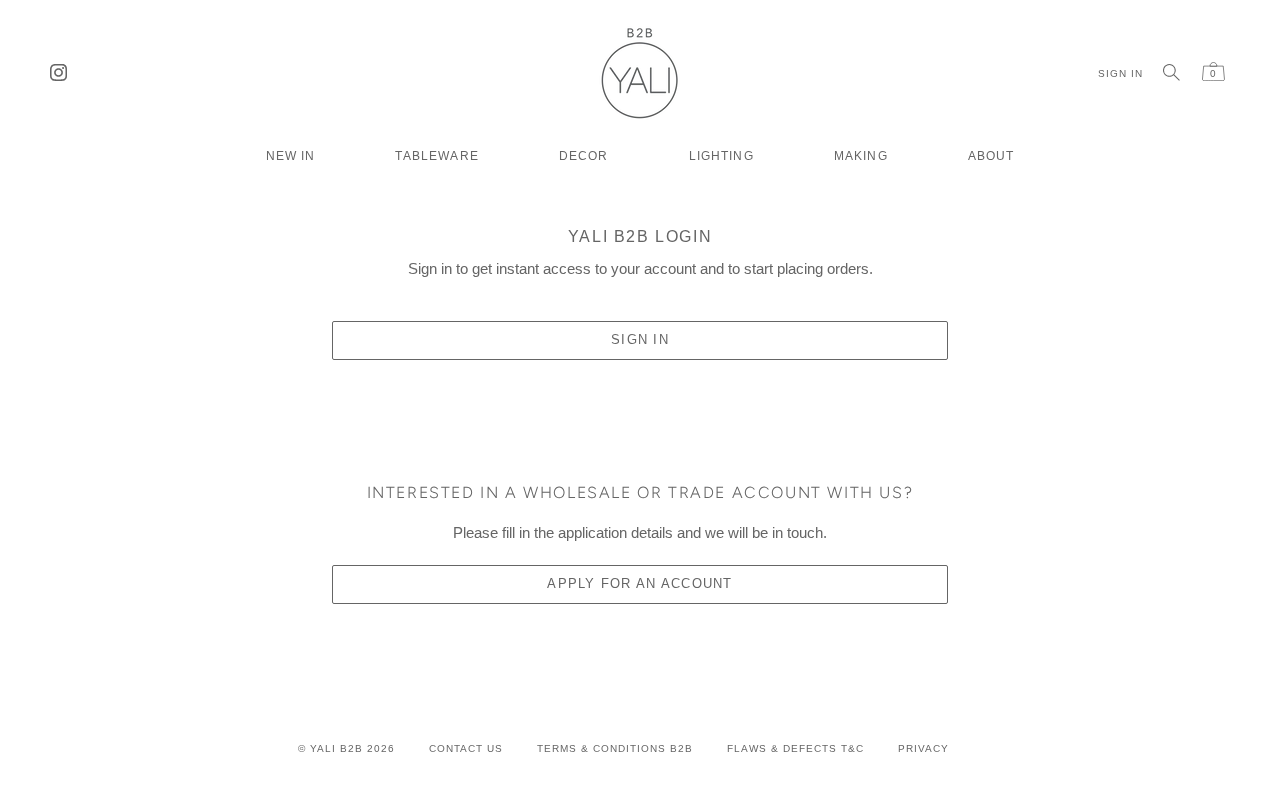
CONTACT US (466, 748)
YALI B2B (336, 748)
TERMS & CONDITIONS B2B (615, 748)
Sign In (640, 339)
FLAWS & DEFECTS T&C (795, 748)
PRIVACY (923, 748)
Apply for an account (640, 583)
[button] (436, 148)
